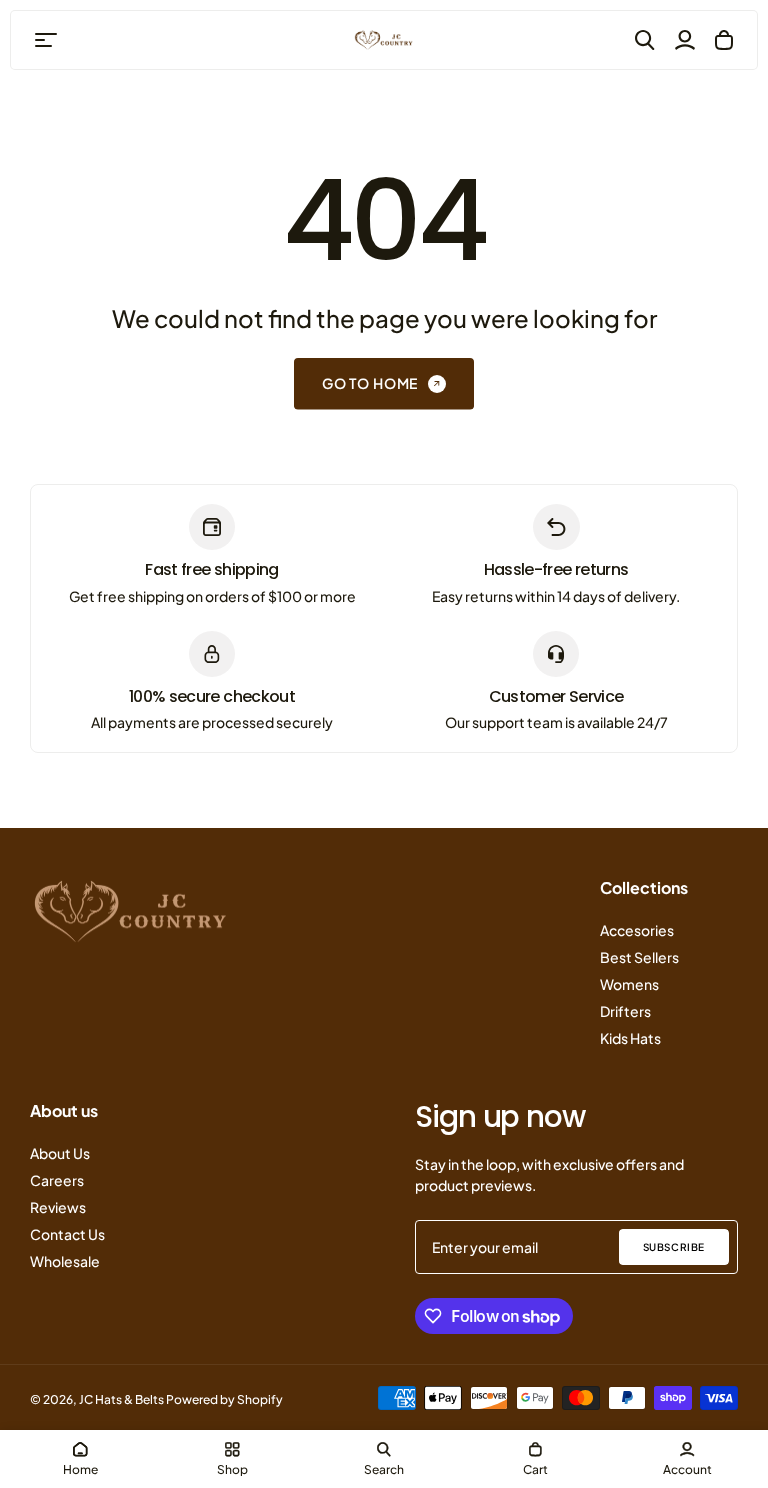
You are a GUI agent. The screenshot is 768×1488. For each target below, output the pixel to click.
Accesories (637, 930)
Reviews (58, 1207)
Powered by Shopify (224, 1399)
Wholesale (65, 1261)
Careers (57, 1180)
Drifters (625, 1011)
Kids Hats (630, 1038)
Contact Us (67, 1234)
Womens (629, 984)
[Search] (645, 40)
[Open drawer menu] (46, 40)
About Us (60, 1153)
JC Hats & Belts (121, 1399)
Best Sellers (639, 957)
